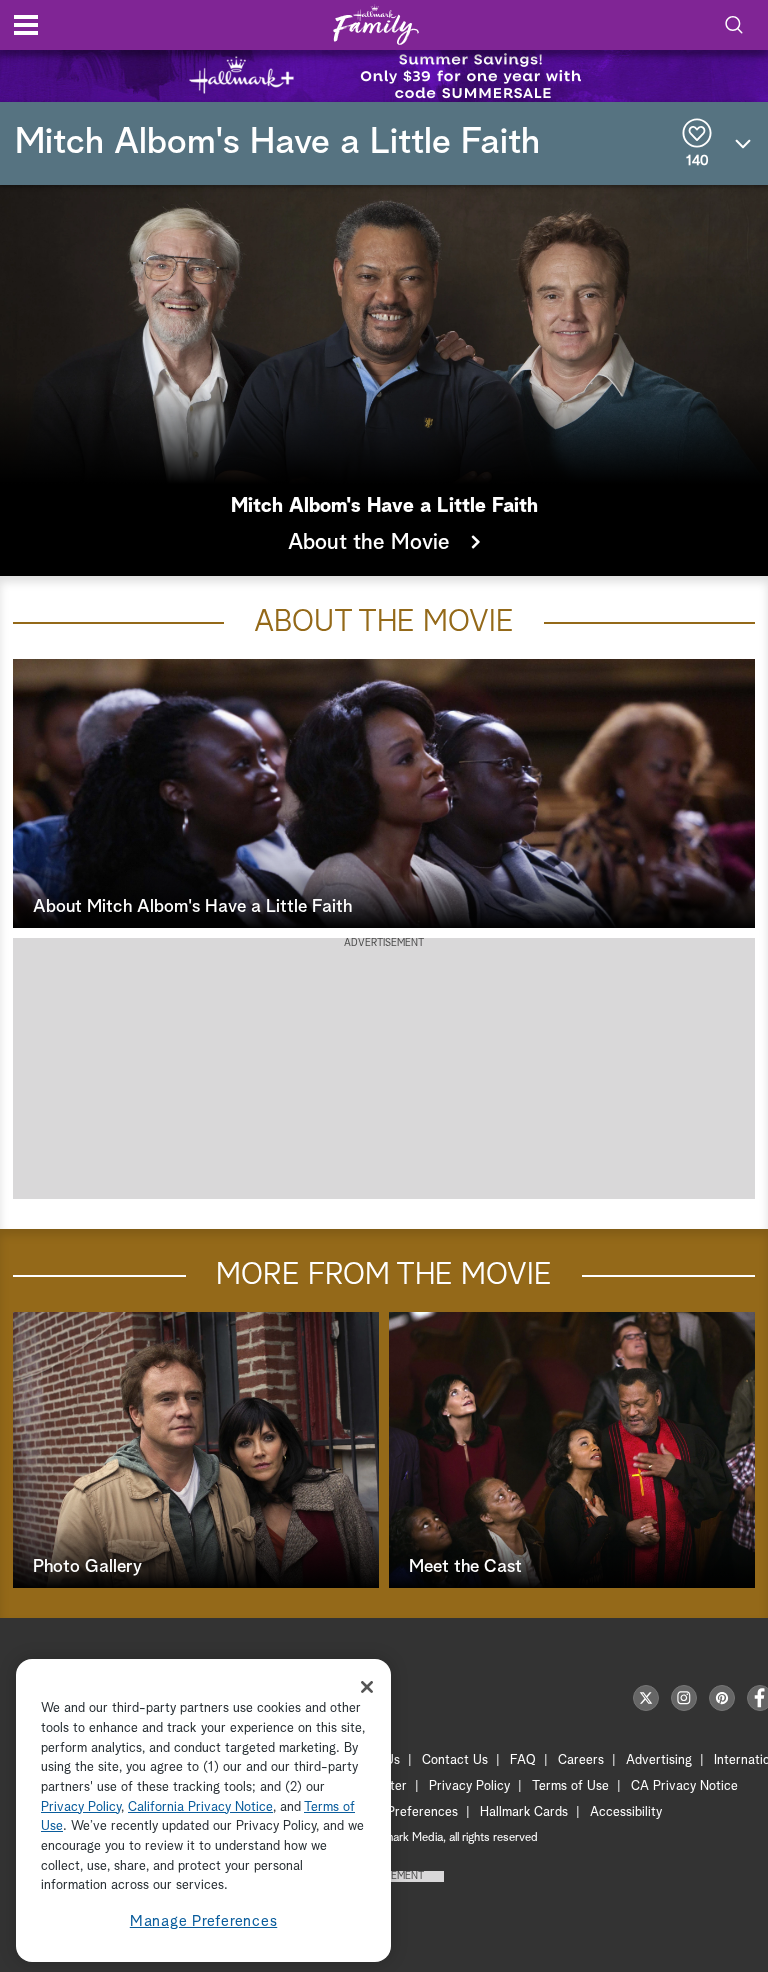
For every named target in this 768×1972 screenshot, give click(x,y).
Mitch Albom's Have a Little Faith (277, 143)
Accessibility (626, 1812)
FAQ (523, 1760)
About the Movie (372, 543)
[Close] (367, 1687)
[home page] (376, 25)
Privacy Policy (469, 1786)
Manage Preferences (204, 1921)
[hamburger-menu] (26, 25)
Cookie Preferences (401, 1812)
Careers (581, 1760)
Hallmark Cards (524, 1812)
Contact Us (455, 1760)
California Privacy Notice (200, 1807)
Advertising (659, 1760)
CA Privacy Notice (684, 1786)
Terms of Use (570, 1786)
